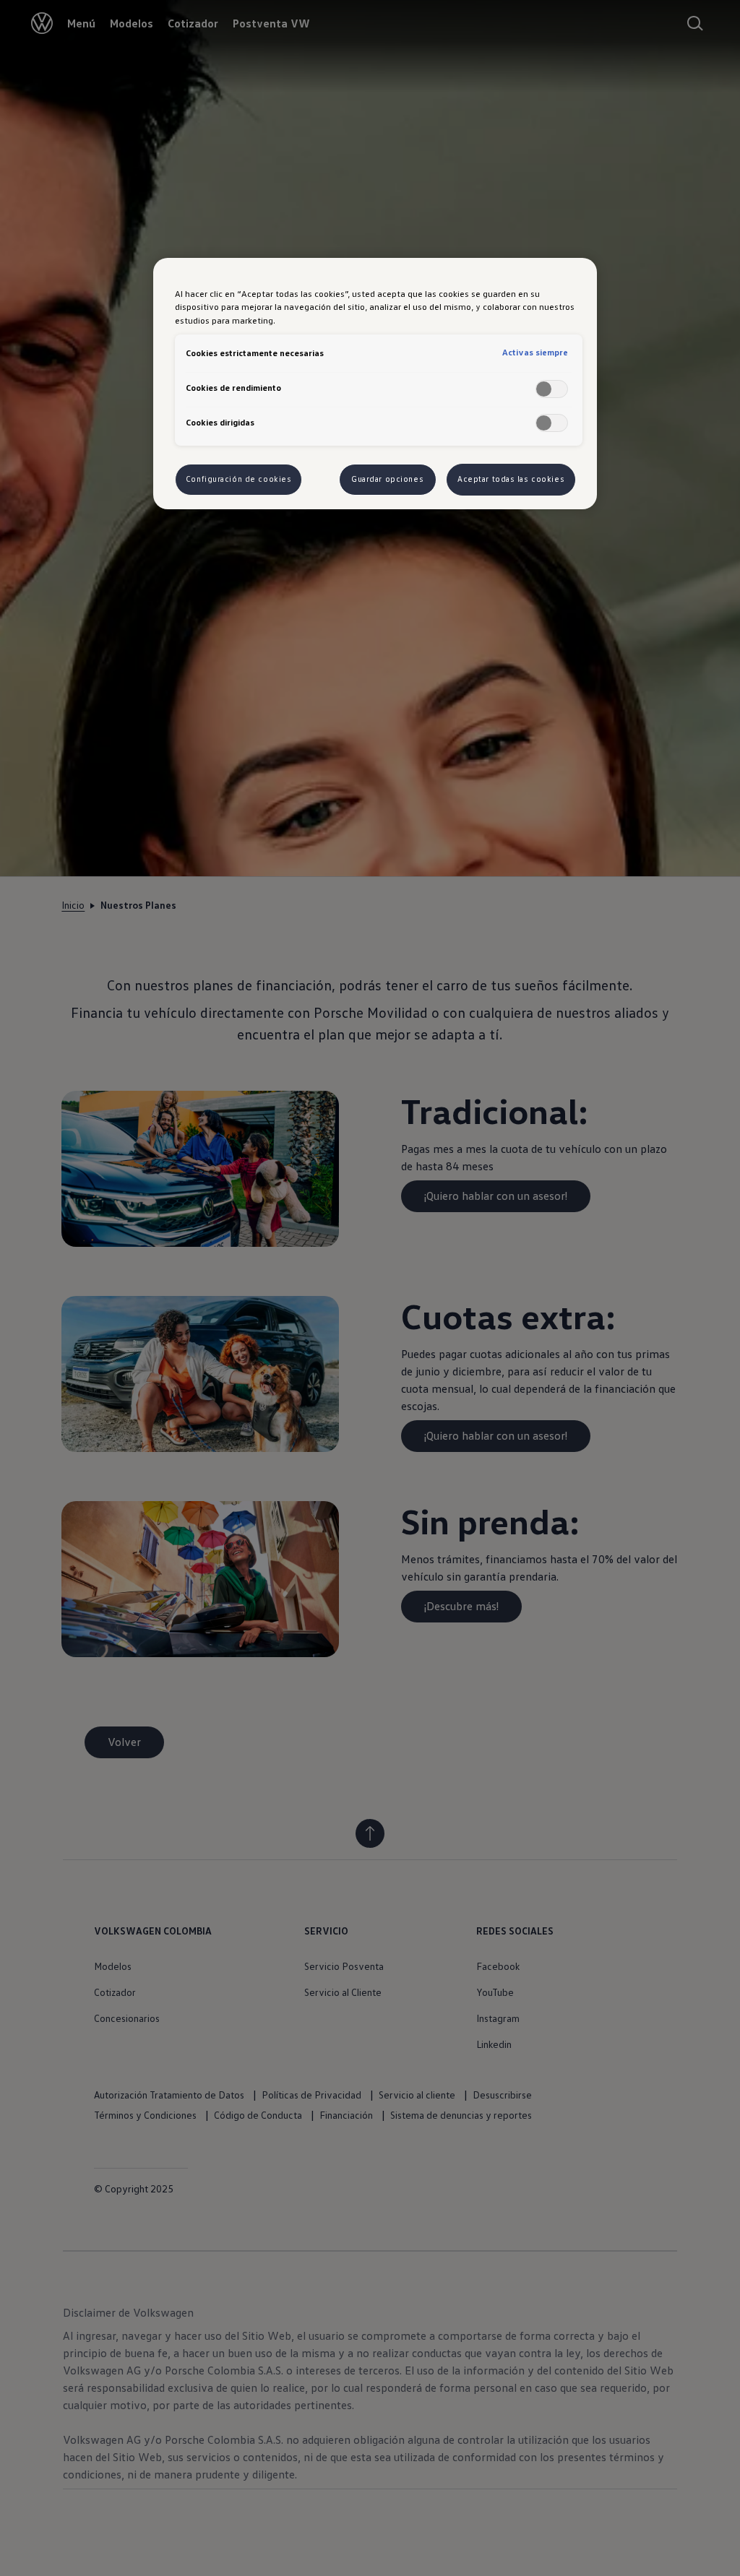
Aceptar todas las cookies (511, 479)
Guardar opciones (387, 479)
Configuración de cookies (239, 479)
